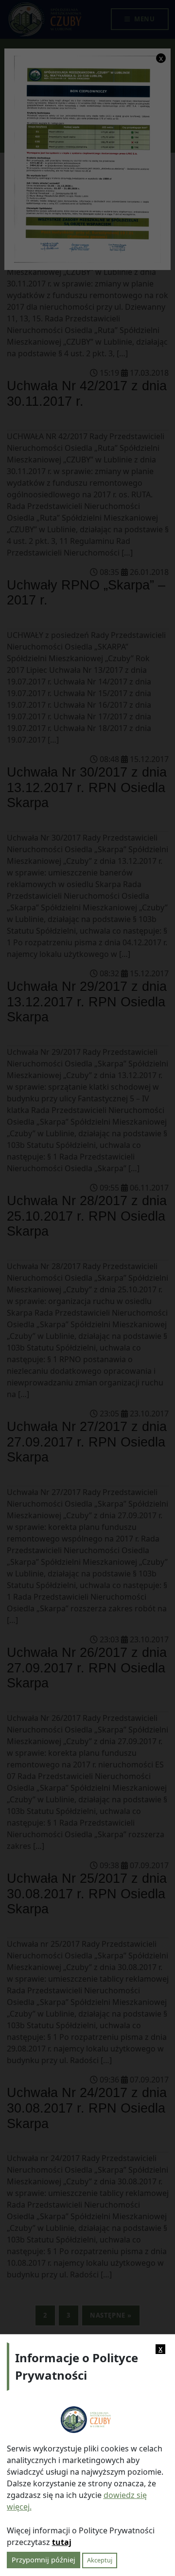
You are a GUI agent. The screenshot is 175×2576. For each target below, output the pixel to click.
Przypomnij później (44, 2560)
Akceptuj (100, 2560)
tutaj (62, 2542)
